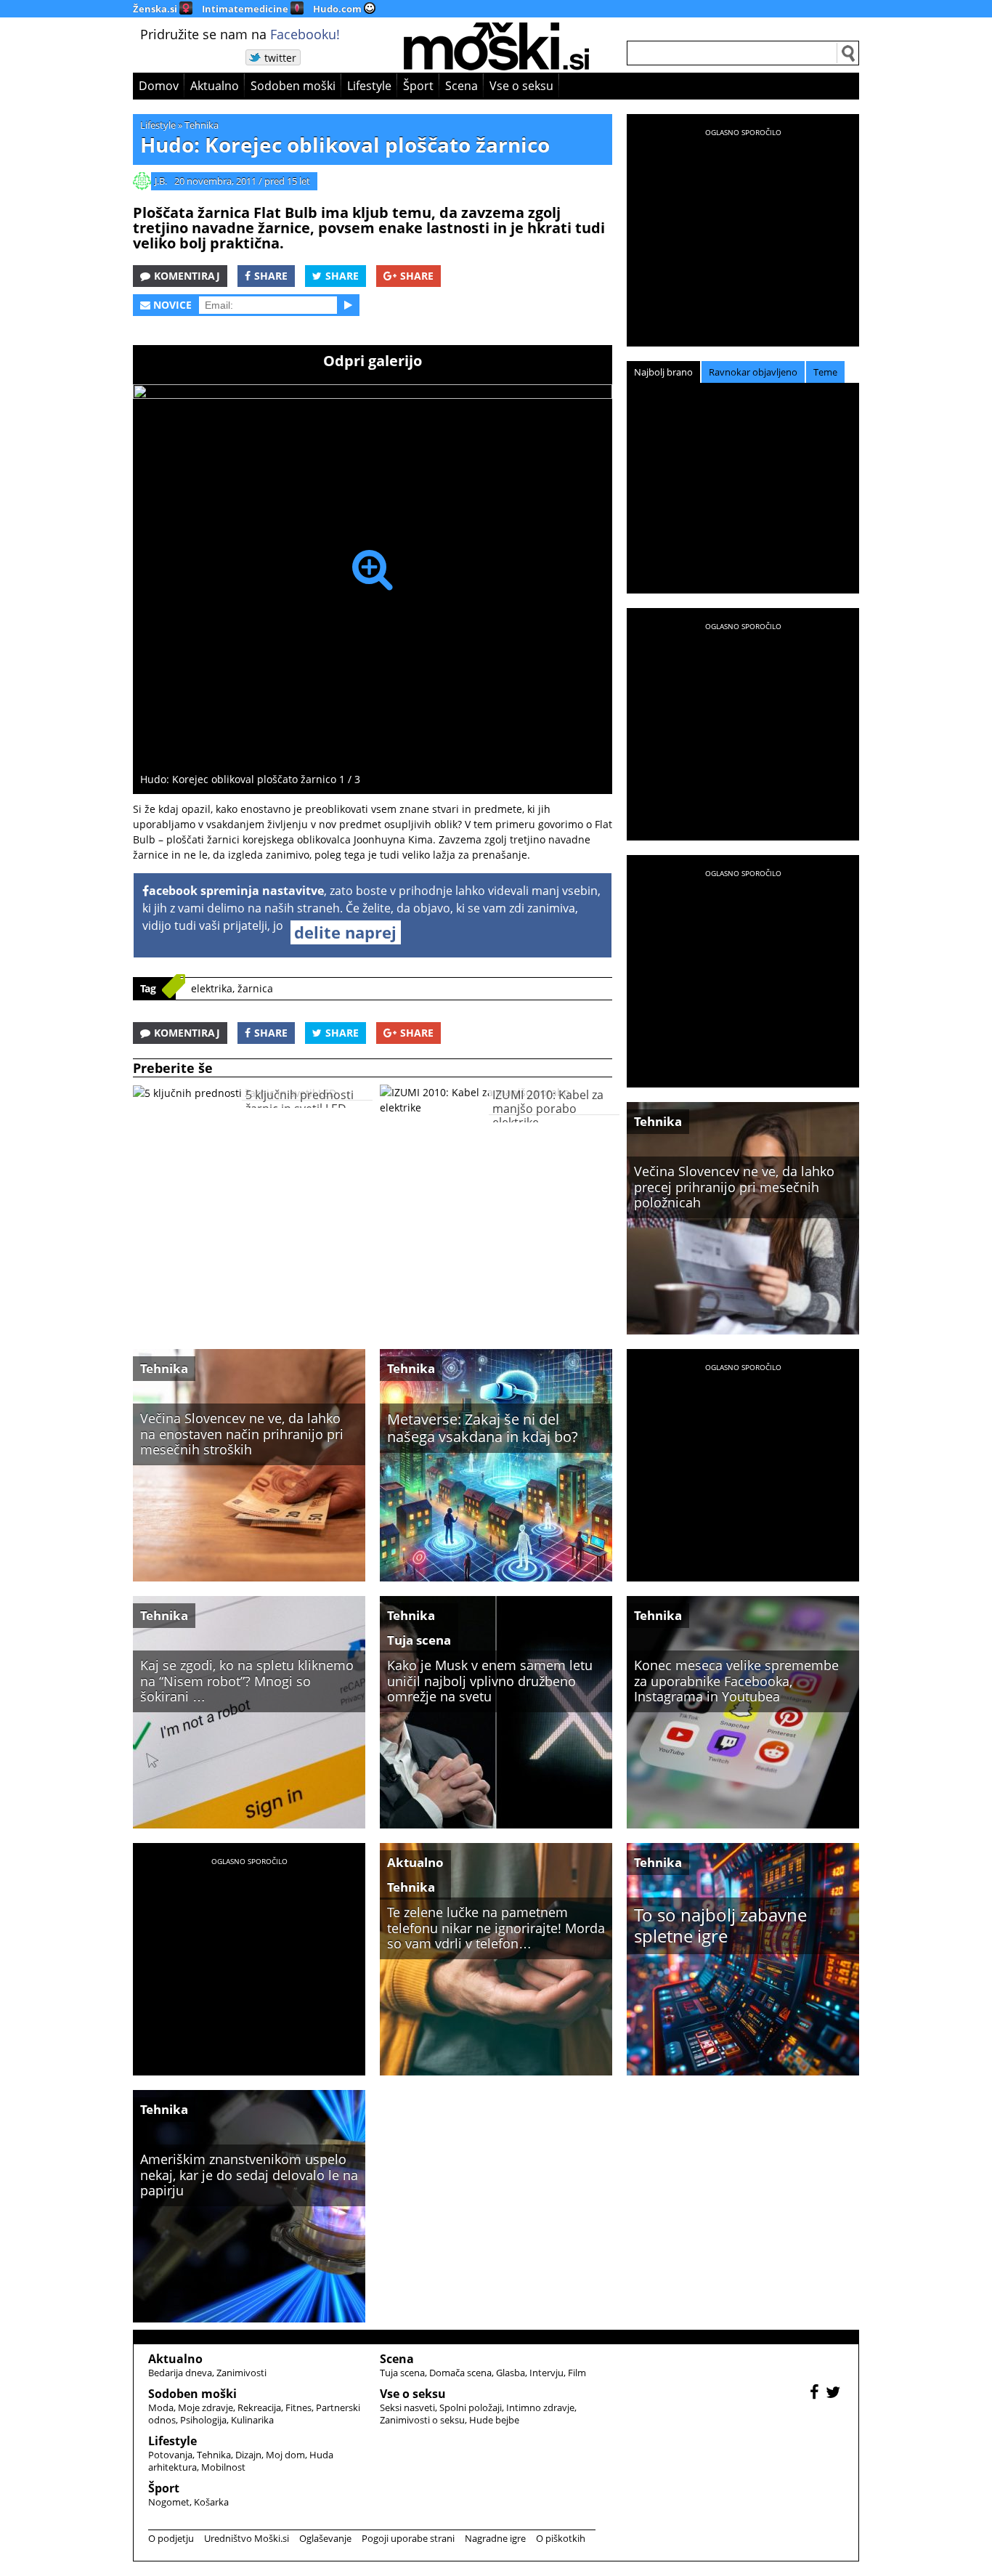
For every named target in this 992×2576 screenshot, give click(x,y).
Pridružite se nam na (240, 34)
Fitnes (298, 2407)
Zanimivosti (241, 2373)
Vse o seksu (521, 86)
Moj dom (285, 2455)
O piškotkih (561, 2538)
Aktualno (215, 86)
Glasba (511, 2373)
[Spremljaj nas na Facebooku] (816, 2394)
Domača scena (460, 2373)
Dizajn (248, 2455)
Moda (161, 2407)
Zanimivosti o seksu (422, 2420)
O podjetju (171, 2538)
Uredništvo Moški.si (247, 2538)
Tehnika (202, 125)
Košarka (211, 2502)
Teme (825, 372)
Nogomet (169, 2502)
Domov (159, 86)
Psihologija (203, 2420)
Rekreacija (259, 2407)
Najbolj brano (663, 372)
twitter (280, 58)
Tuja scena (419, 1640)
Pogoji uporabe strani (408, 2538)
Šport (418, 86)
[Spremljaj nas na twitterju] (835, 2394)
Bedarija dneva (180, 2373)
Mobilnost (223, 2467)
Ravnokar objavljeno (753, 372)
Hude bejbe (494, 2420)
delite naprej (345, 932)
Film (577, 2373)
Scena (462, 86)
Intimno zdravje (540, 2407)
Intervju (546, 2373)
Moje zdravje (206, 2407)
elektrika (212, 988)
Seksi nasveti (407, 2407)
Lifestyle (369, 86)
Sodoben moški (293, 86)
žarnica (255, 988)
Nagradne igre (495, 2538)
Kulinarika (252, 2420)
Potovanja (170, 2455)
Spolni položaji (471, 2407)
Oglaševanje (325, 2538)
